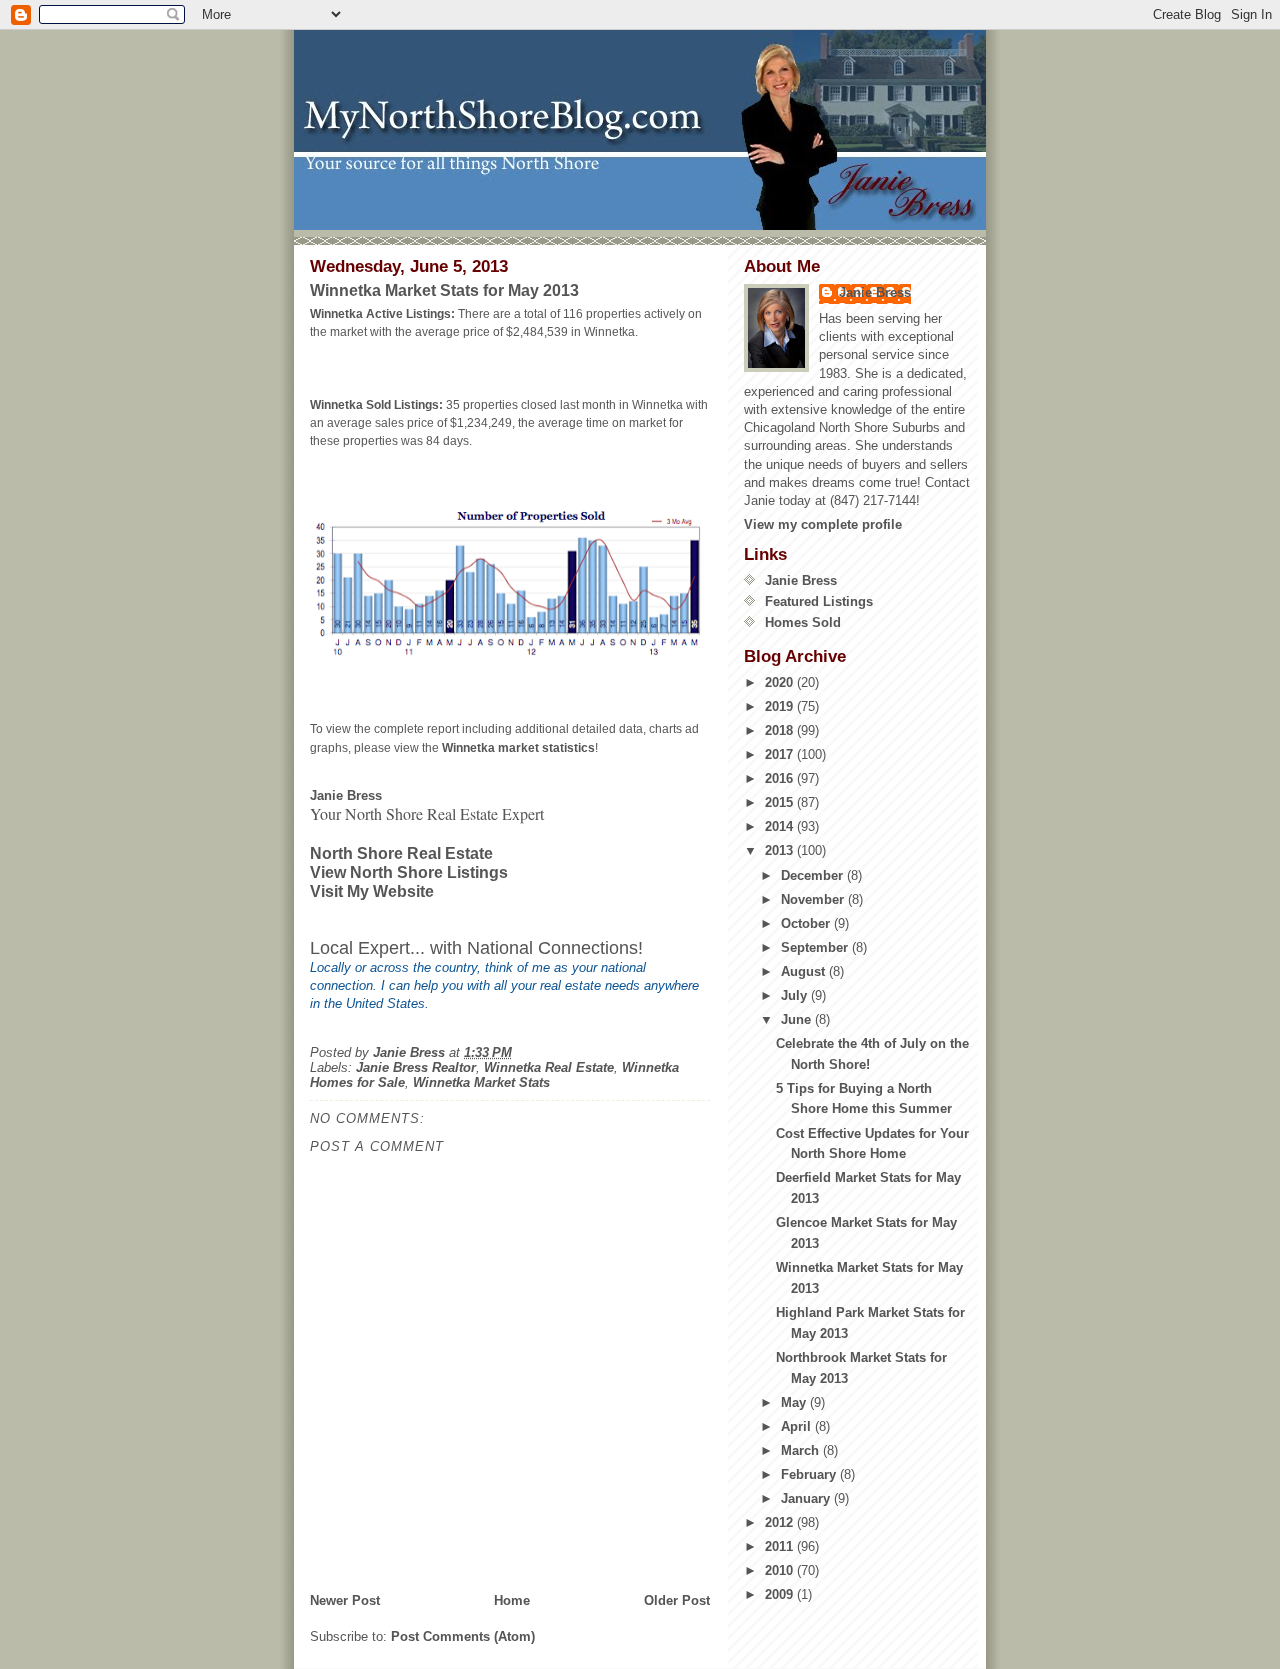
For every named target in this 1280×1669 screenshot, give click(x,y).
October (807, 923)
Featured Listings (819, 601)
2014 (781, 826)
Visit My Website (372, 891)
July (796, 995)
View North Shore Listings (409, 872)
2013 (781, 850)
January (807, 1498)
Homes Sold (803, 622)
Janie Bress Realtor (416, 1067)
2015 (781, 802)
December (814, 875)
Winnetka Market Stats (481, 1082)
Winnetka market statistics (518, 748)
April (798, 1426)
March (802, 1450)
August (805, 971)
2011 (781, 1546)
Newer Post (345, 1600)
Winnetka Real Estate (549, 1067)
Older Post (677, 1600)
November (814, 899)
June (798, 1019)
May (795, 1402)
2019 (781, 706)
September (816, 947)
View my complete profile (823, 524)
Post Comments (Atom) (463, 1636)
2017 (781, 754)
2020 (781, 682)
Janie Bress (875, 292)
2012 (781, 1522)
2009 (781, 1594)
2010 (781, 1570)
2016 (781, 778)
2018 (781, 730)
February (810, 1474)
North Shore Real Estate (401, 853)
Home (512, 1600)
